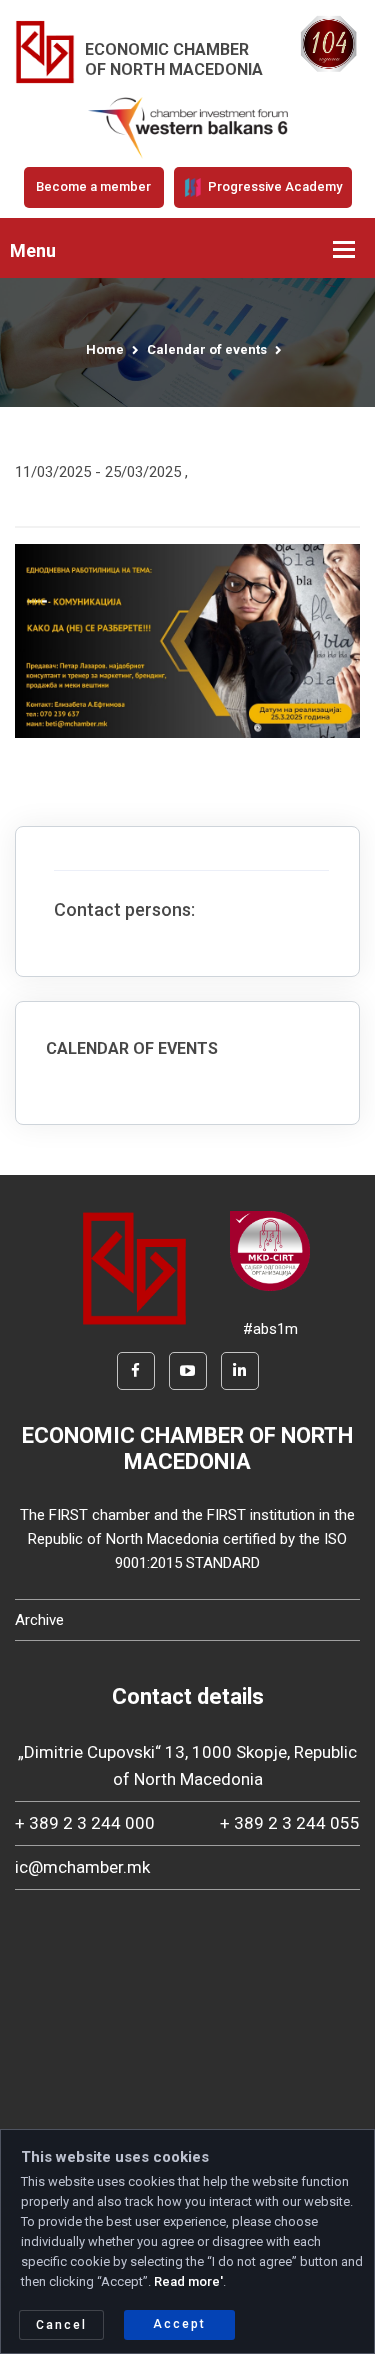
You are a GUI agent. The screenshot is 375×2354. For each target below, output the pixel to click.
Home (105, 349)
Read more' (188, 2281)
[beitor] (188, 127)
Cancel (61, 2325)
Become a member (93, 186)
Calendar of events (207, 349)
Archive (39, 1620)
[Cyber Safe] (270, 1250)
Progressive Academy (273, 186)
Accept (179, 2324)
